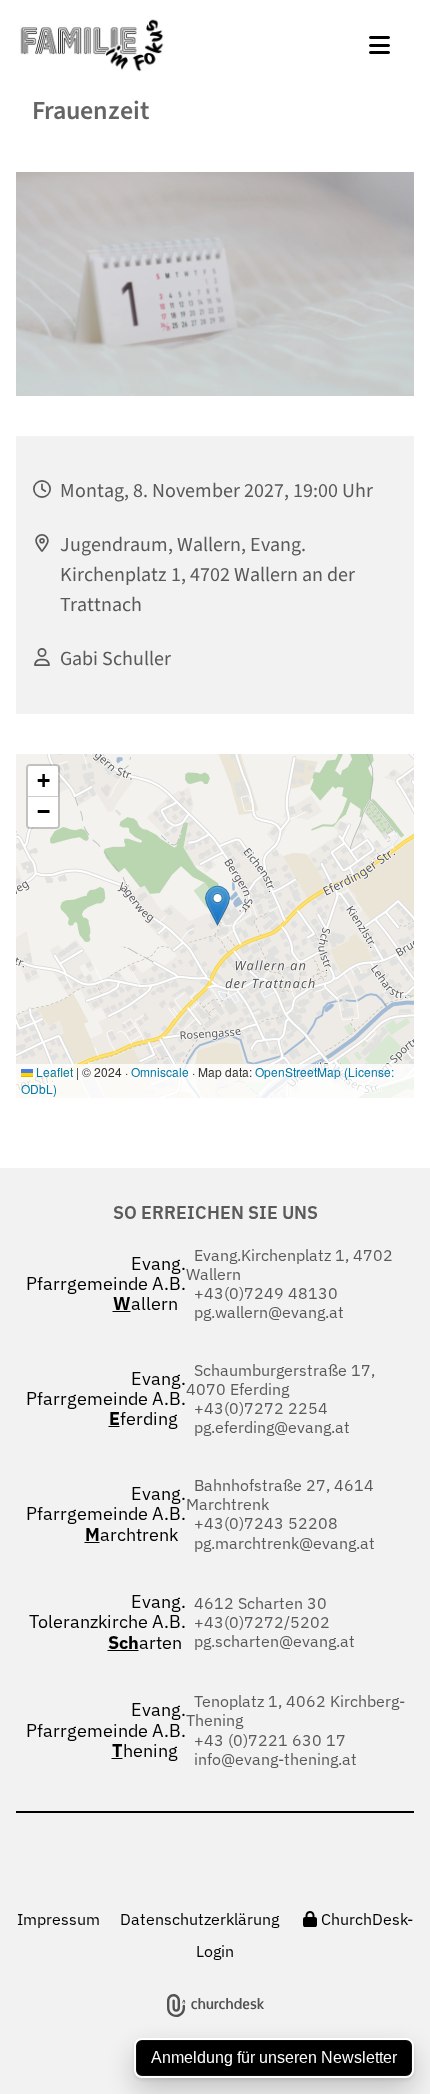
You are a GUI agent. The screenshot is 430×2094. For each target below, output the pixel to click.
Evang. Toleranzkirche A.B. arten (107, 1621)
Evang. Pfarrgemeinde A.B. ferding (106, 1398)
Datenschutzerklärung (199, 1919)
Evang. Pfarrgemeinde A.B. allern (106, 1283)
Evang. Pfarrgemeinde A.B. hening (106, 1729)
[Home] (169, 45)
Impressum (58, 1919)
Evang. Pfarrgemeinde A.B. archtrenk (106, 1513)
